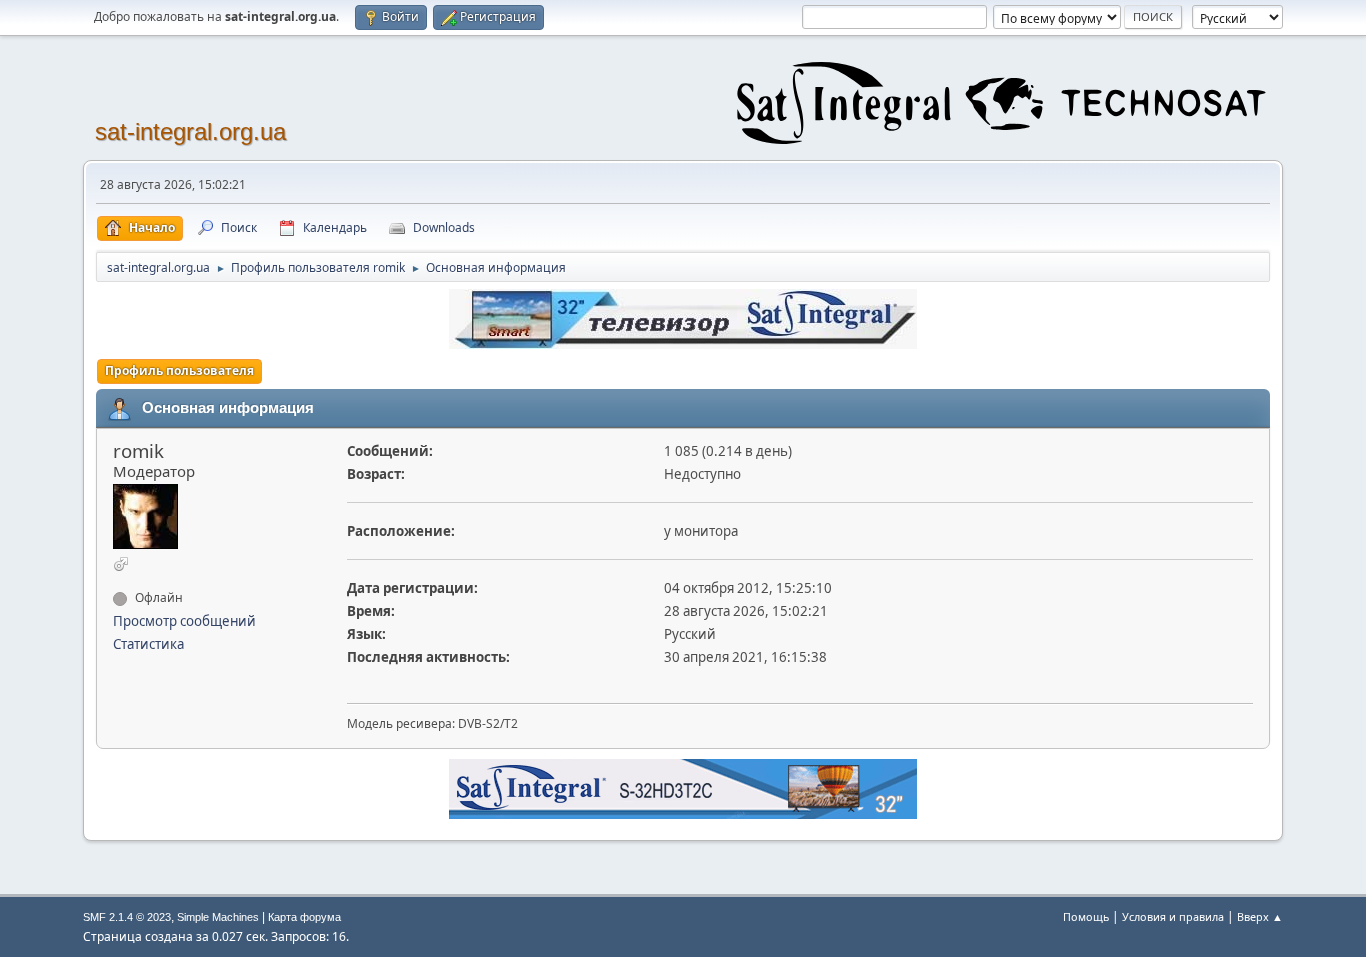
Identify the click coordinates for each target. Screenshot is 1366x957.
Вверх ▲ (1260, 916)
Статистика (148, 644)
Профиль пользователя (179, 370)
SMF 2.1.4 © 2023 (127, 917)
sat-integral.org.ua (190, 131)
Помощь (1086, 916)
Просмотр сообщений (184, 621)
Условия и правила (1173, 916)
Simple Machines (218, 917)
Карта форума (304, 917)
